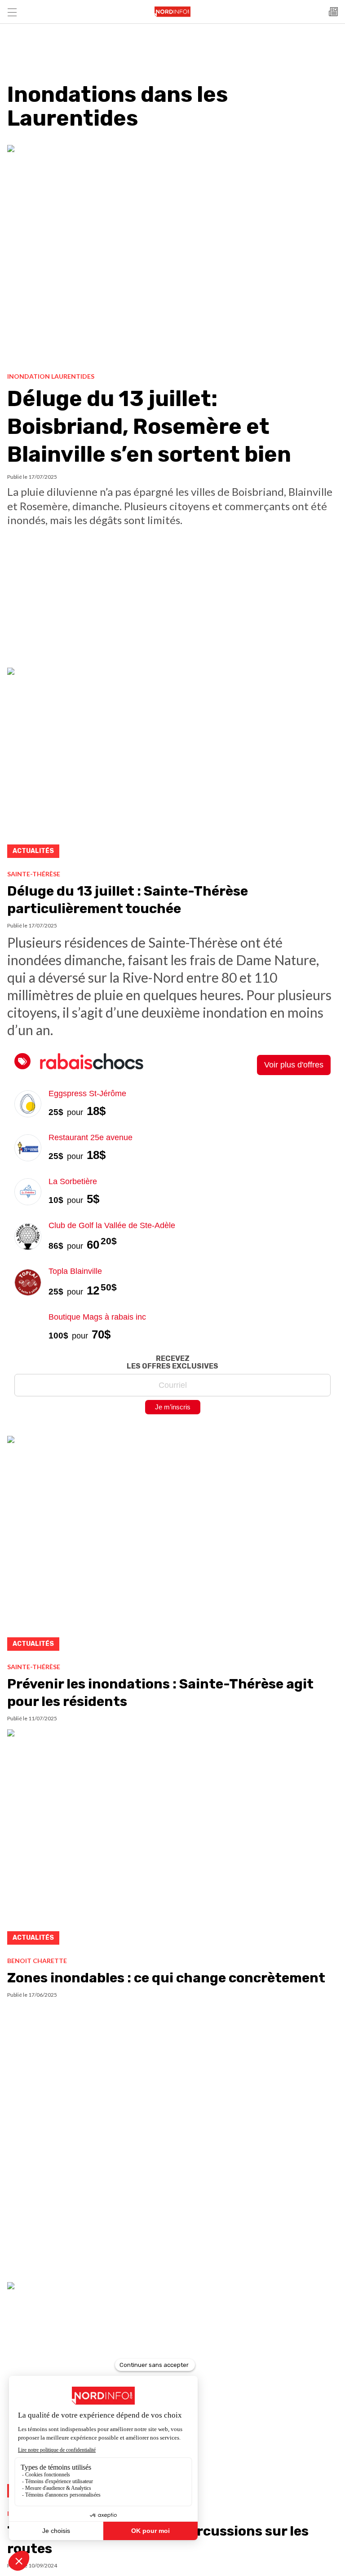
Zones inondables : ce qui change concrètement (166, 1978)
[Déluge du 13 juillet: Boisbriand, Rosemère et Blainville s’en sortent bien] (172, 255)
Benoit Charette (37, 1961)
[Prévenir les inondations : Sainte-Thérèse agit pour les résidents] (172, 1546)
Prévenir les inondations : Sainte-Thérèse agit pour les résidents (160, 1693)
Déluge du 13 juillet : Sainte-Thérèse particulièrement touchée (128, 900)
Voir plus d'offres (294, 1065)
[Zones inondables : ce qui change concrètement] (172, 1840)
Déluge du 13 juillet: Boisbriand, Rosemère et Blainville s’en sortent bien (149, 427)
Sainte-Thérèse (34, 874)
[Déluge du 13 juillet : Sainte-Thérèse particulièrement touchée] (172, 765)
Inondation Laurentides (51, 376)
